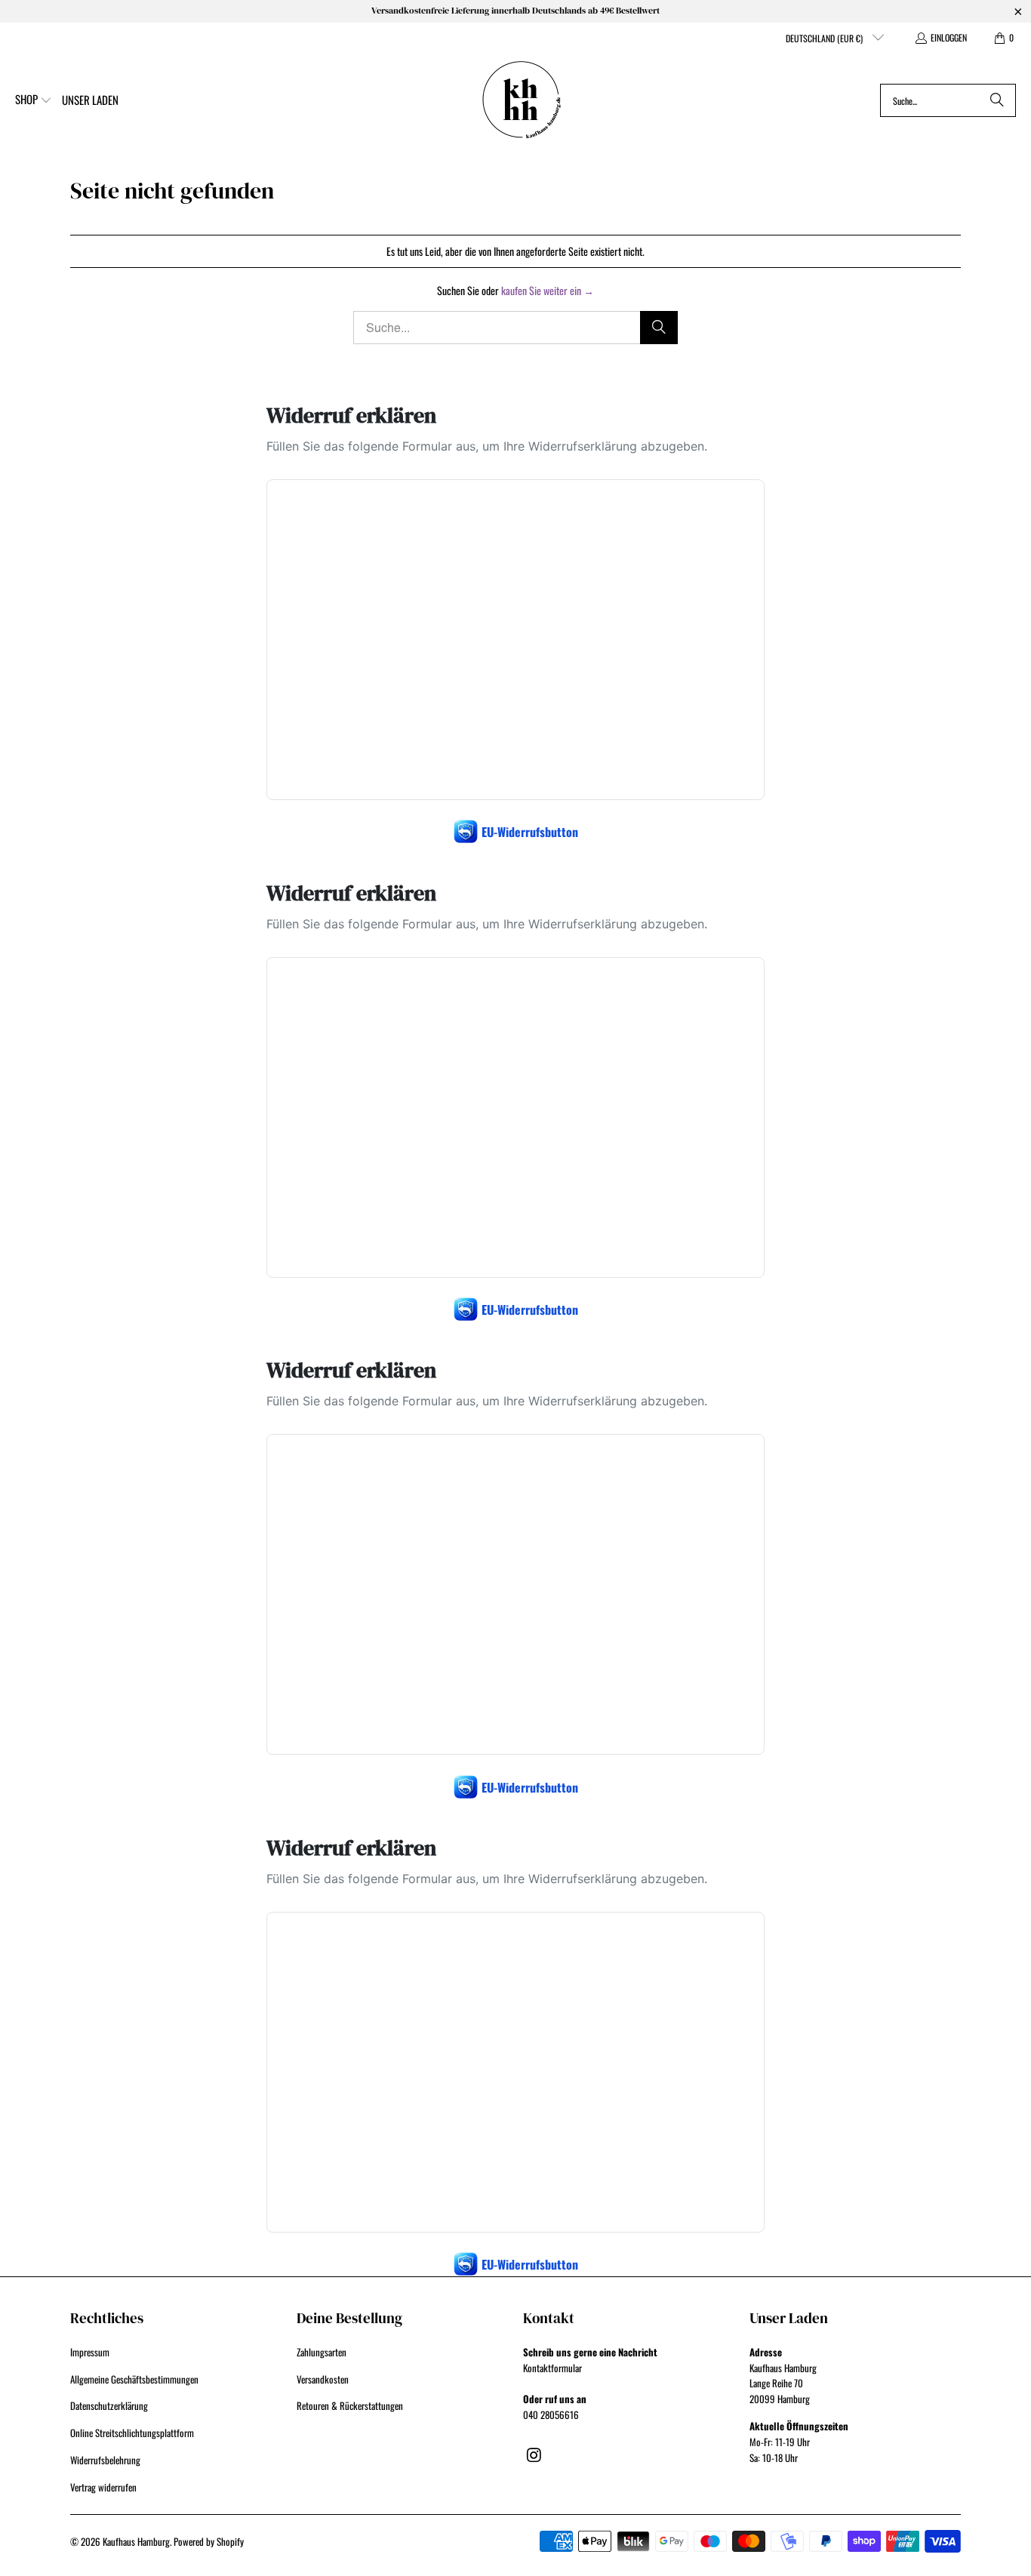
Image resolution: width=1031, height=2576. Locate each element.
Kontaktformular (552, 2368)
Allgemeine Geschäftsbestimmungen (134, 2379)
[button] (34, 100)
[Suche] (997, 100)
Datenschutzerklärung (109, 2405)
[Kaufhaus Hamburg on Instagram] (534, 2454)
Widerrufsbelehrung (105, 2460)
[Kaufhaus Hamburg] (522, 100)
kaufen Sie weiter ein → (548, 290)
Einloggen (949, 37)
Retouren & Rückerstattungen (350, 2405)
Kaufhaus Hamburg (136, 2541)
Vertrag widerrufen (103, 2487)
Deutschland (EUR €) (825, 38)
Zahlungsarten (322, 2352)
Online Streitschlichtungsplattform (132, 2433)
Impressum (90, 2352)
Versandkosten (323, 2379)
